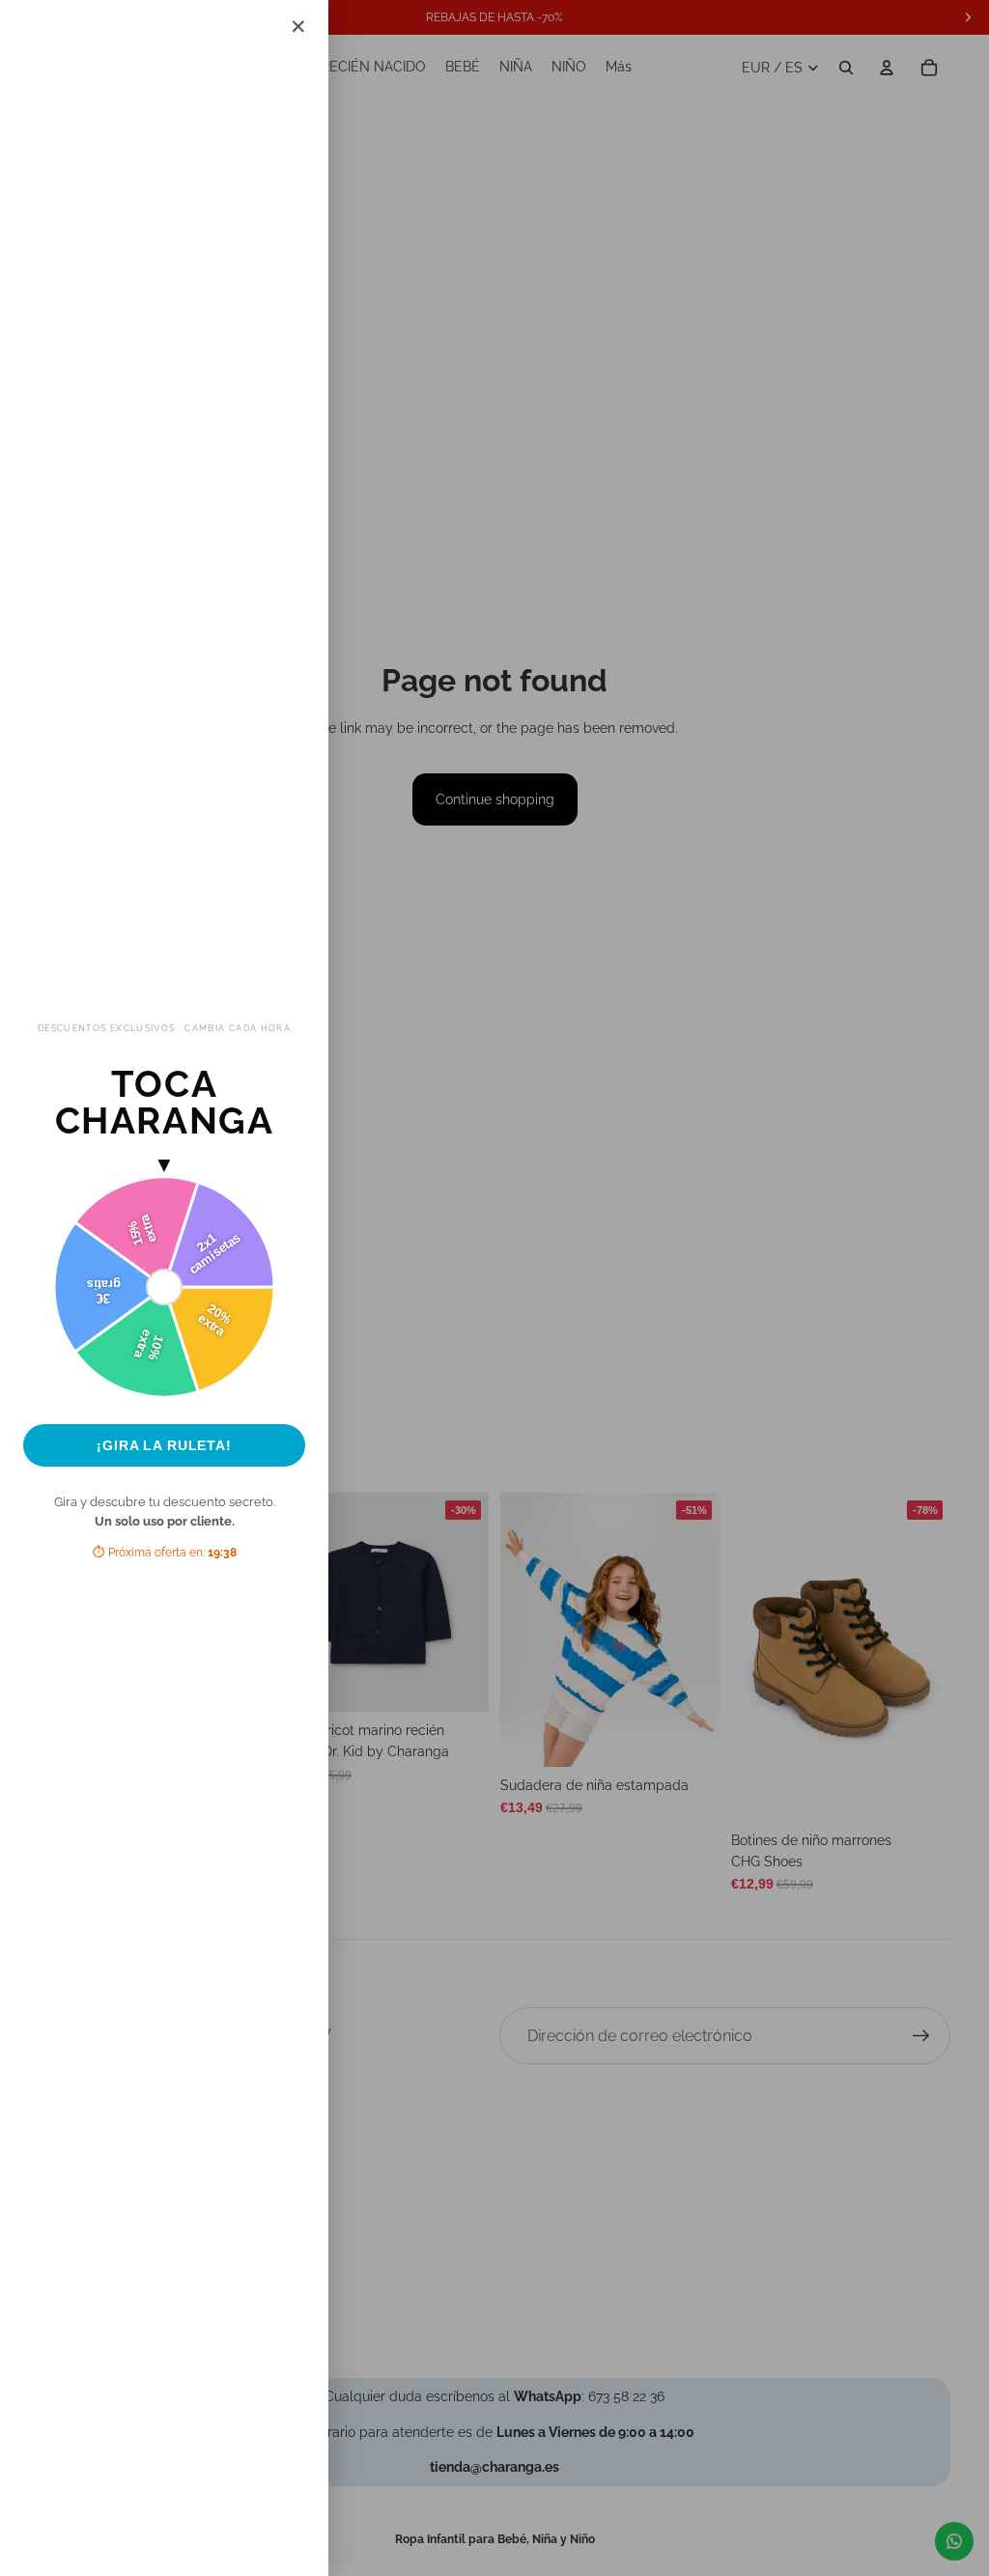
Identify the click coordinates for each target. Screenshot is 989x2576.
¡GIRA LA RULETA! (164, 1445)
